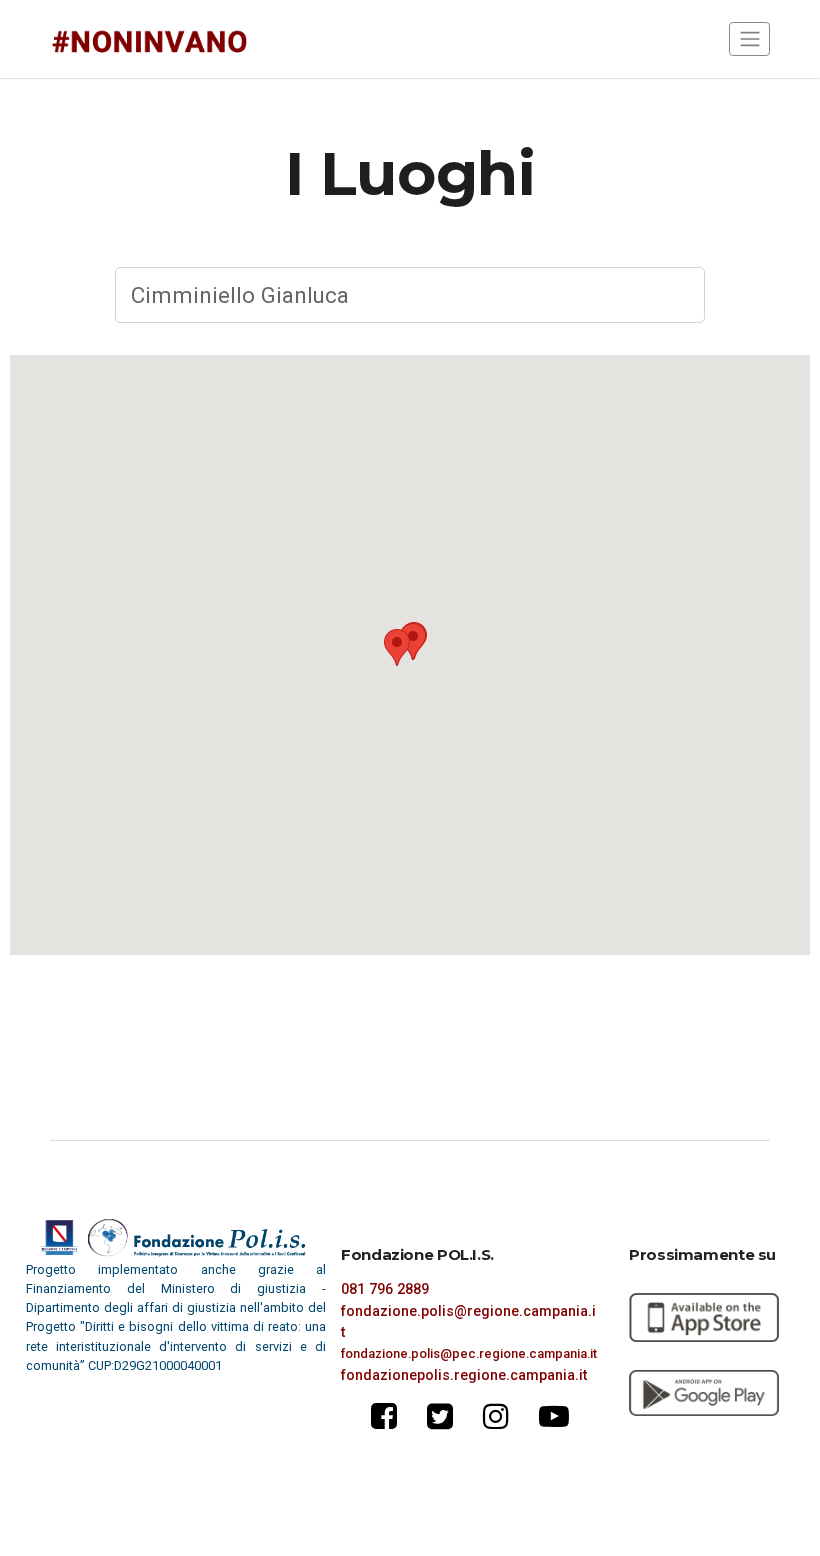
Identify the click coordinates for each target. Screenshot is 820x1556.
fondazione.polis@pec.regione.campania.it (469, 1353)
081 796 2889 (385, 1289)
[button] (397, 647)
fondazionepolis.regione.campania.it (464, 1375)
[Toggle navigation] (749, 38)
